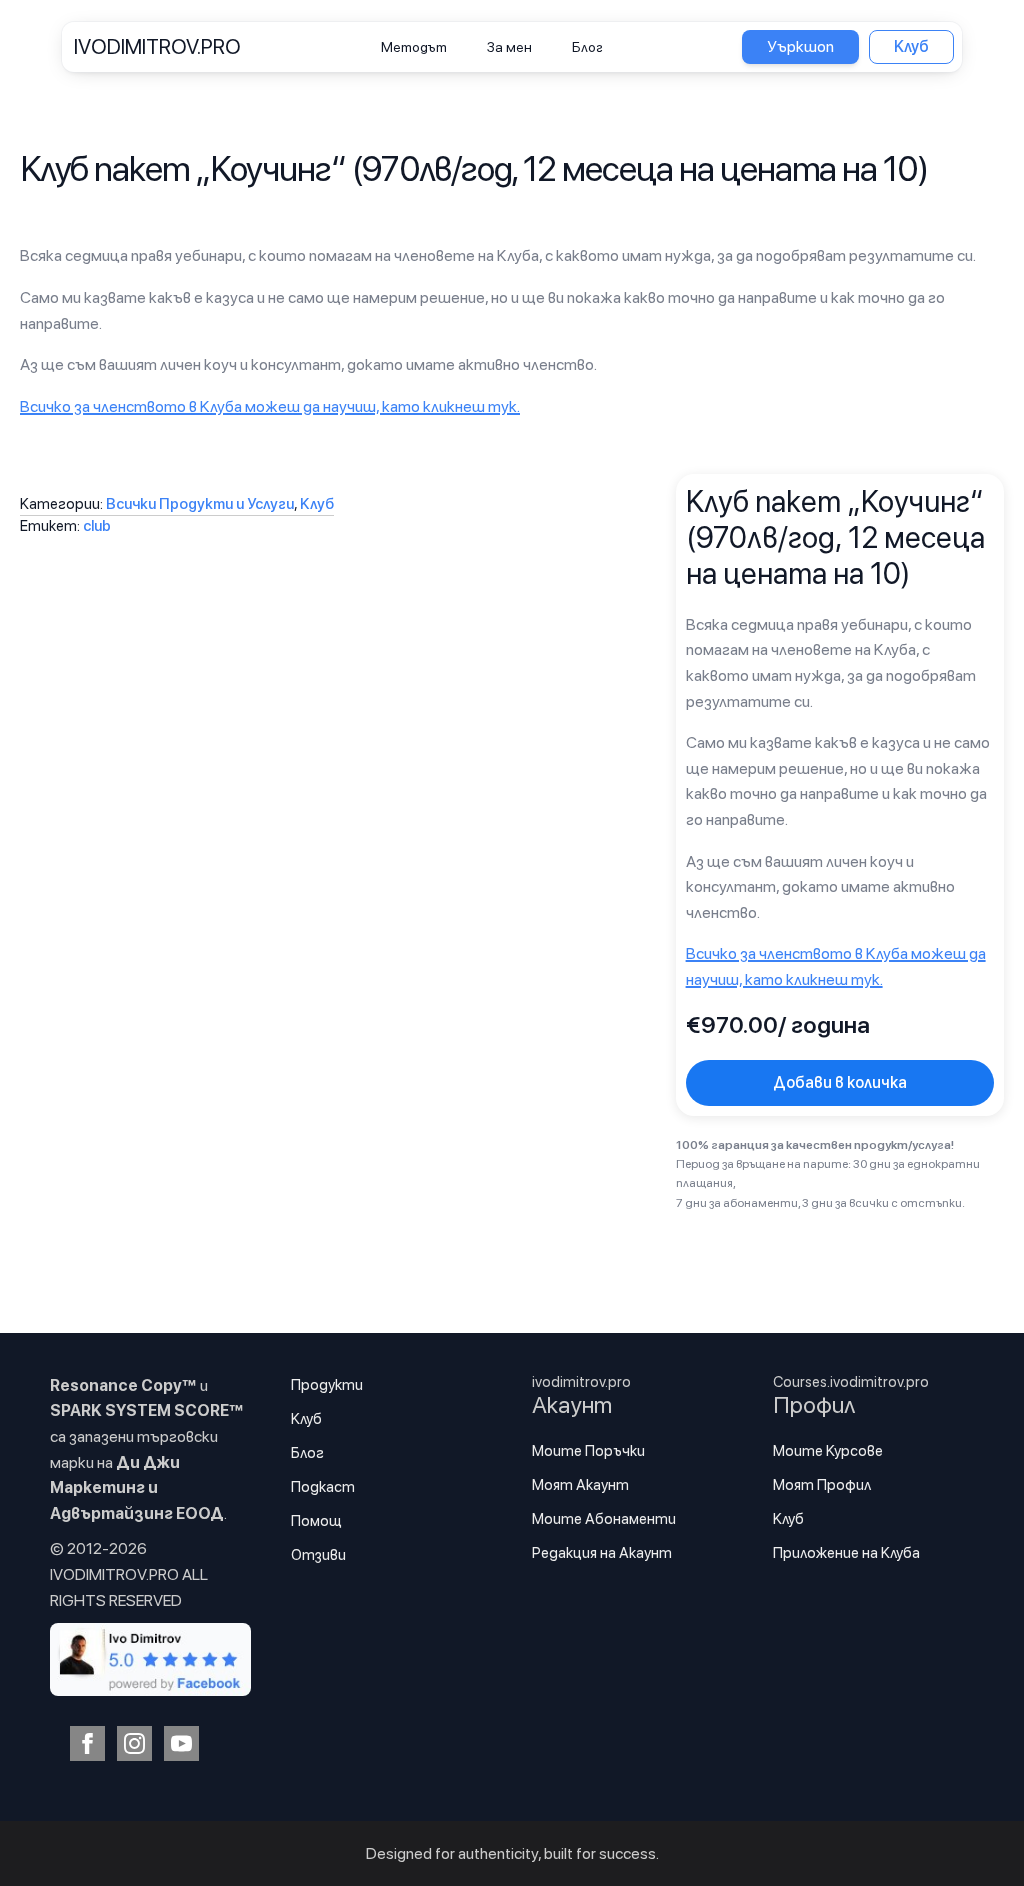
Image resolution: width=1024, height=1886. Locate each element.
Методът (414, 47)
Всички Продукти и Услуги (200, 504)
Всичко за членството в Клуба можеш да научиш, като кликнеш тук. (270, 406)
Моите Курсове (828, 1451)
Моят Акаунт (580, 1485)
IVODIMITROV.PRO (157, 46)
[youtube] (181, 1743)
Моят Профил (822, 1485)
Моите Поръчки (588, 1451)
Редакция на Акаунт (602, 1553)
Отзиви (318, 1555)
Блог (587, 47)
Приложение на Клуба (846, 1553)
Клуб (317, 504)
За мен (509, 47)
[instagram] (134, 1743)
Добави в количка (840, 1082)
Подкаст (323, 1487)
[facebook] (87, 1743)
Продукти (327, 1385)
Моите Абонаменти (604, 1519)
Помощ (316, 1521)
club (97, 526)
